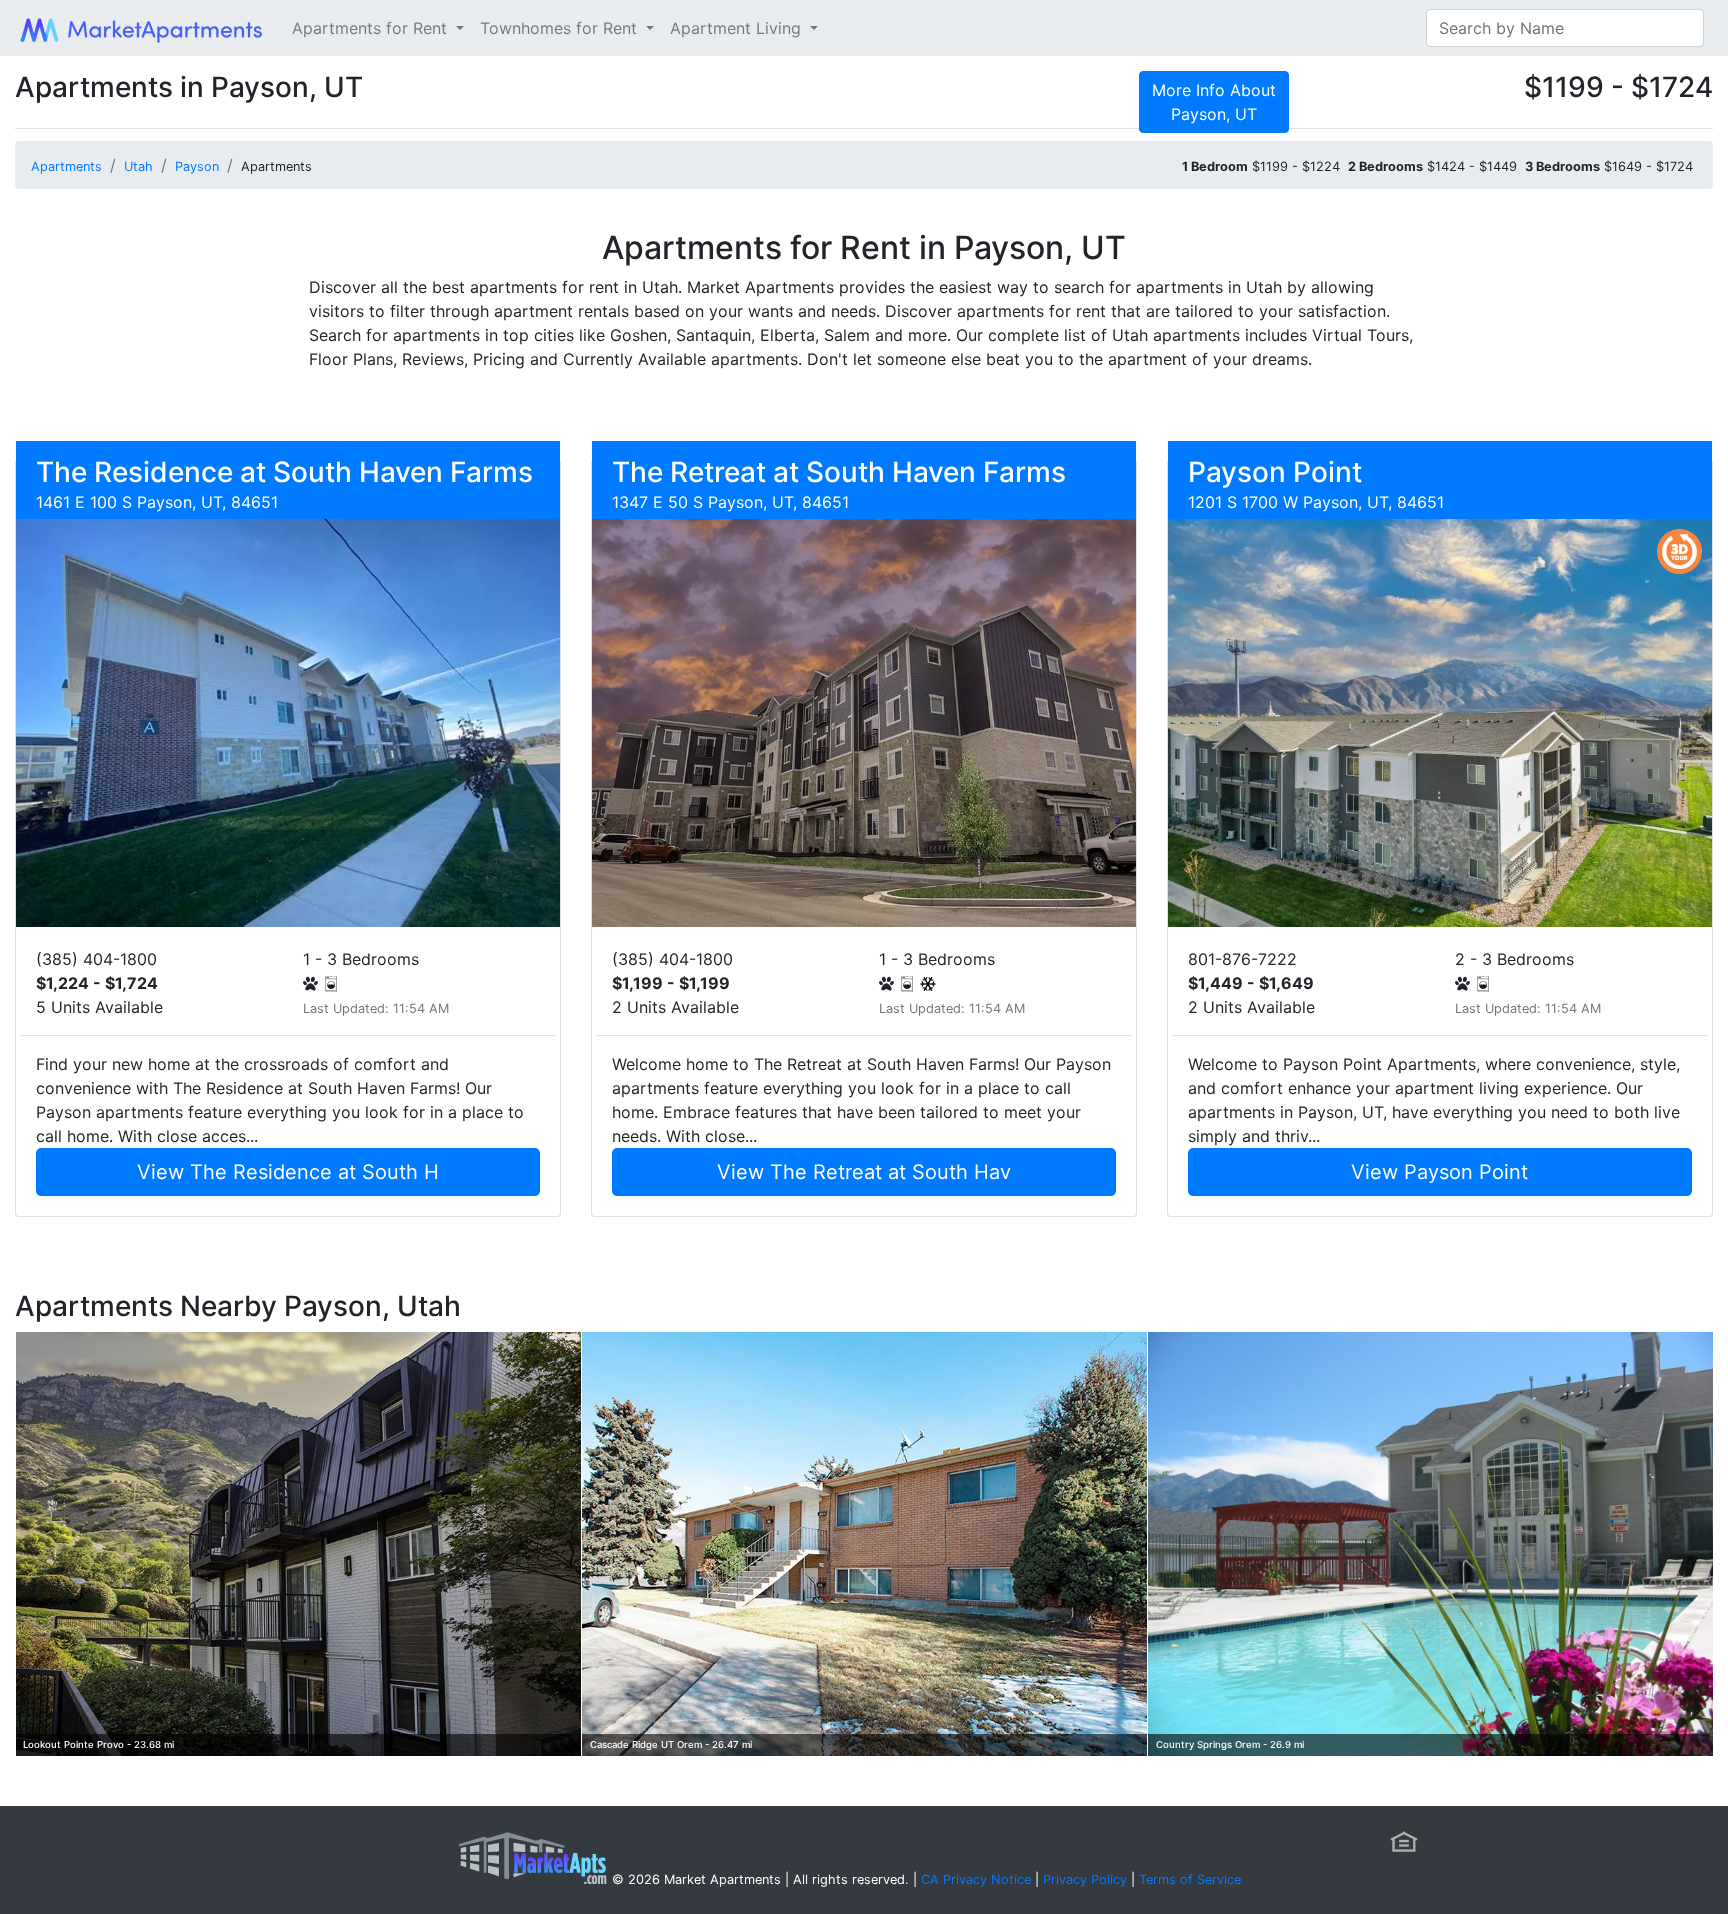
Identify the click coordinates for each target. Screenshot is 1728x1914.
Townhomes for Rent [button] (561, 28)
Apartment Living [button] (738, 28)
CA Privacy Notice (976, 1879)
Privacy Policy (1085, 1879)
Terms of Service (1190, 1879)
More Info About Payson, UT (1214, 102)
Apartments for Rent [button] (372, 28)
